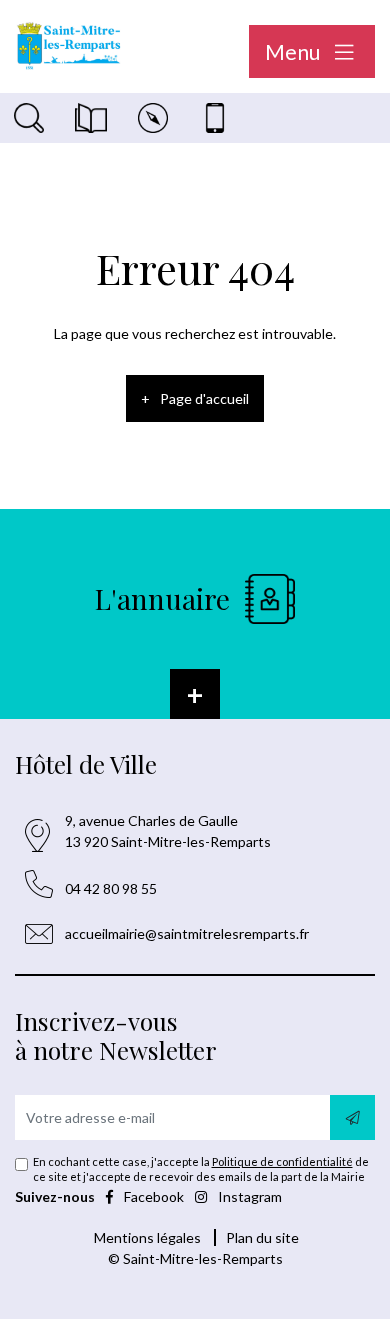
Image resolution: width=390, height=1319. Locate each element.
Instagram (248, 1196)
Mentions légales (147, 1237)
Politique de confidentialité (282, 1161)
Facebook (154, 1196)
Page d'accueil (204, 398)
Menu (294, 51)
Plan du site (262, 1237)
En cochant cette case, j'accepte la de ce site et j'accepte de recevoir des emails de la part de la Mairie (201, 1169)
